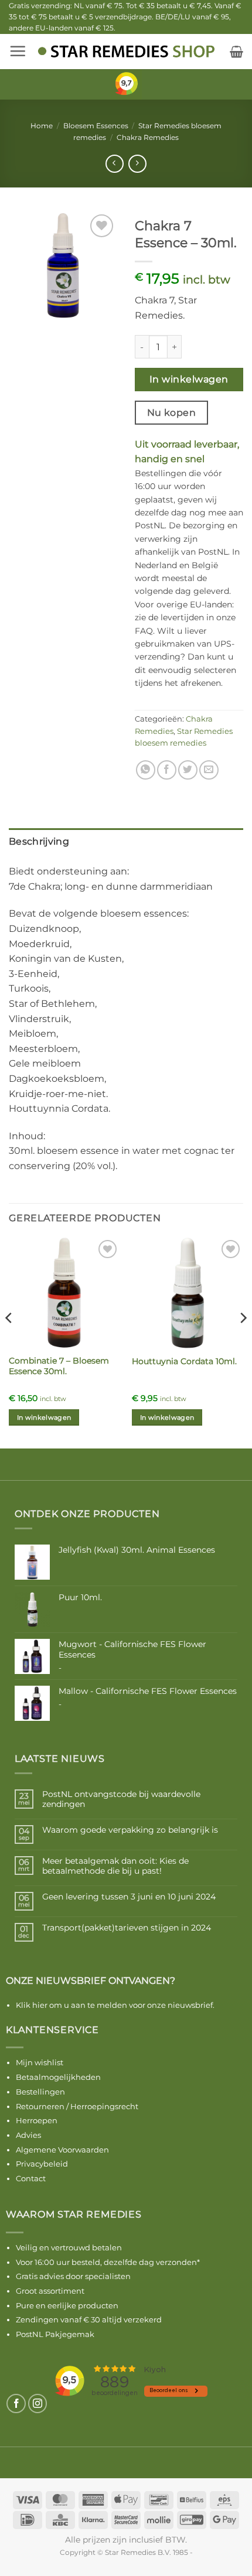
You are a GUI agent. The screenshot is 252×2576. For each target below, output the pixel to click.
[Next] (243, 1341)
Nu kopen (172, 413)
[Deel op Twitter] (188, 770)
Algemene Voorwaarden (62, 2150)
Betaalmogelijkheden (58, 2077)
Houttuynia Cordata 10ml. (184, 1361)
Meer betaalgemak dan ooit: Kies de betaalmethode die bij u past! (115, 1866)
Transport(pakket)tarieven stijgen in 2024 (127, 1928)
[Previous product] (137, 164)
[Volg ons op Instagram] (38, 2404)
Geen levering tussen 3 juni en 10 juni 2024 (129, 1897)
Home (42, 126)
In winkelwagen (189, 379)
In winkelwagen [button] (44, 1417)
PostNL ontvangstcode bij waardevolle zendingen (121, 1799)
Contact (31, 2178)
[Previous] (9, 1341)
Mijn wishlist (40, 2062)
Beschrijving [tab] (39, 841)
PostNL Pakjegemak (55, 2334)
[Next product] (115, 164)
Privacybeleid (42, 2164)
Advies (28, 2135)
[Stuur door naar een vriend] (209, 770)
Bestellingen (40, 2092)
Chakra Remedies (148, 137)
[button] (18, 51)
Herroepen (37, 2120)
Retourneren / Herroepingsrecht (77, 2106)
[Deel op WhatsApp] (146, 770)
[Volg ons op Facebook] (16, 2404)
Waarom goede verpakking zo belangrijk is (130, 1830)
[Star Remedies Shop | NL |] (126, 51)
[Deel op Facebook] (167, 770)
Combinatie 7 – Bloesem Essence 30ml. (59, 1366)
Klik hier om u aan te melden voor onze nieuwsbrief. (115, 2005)
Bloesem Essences (96, 126)
